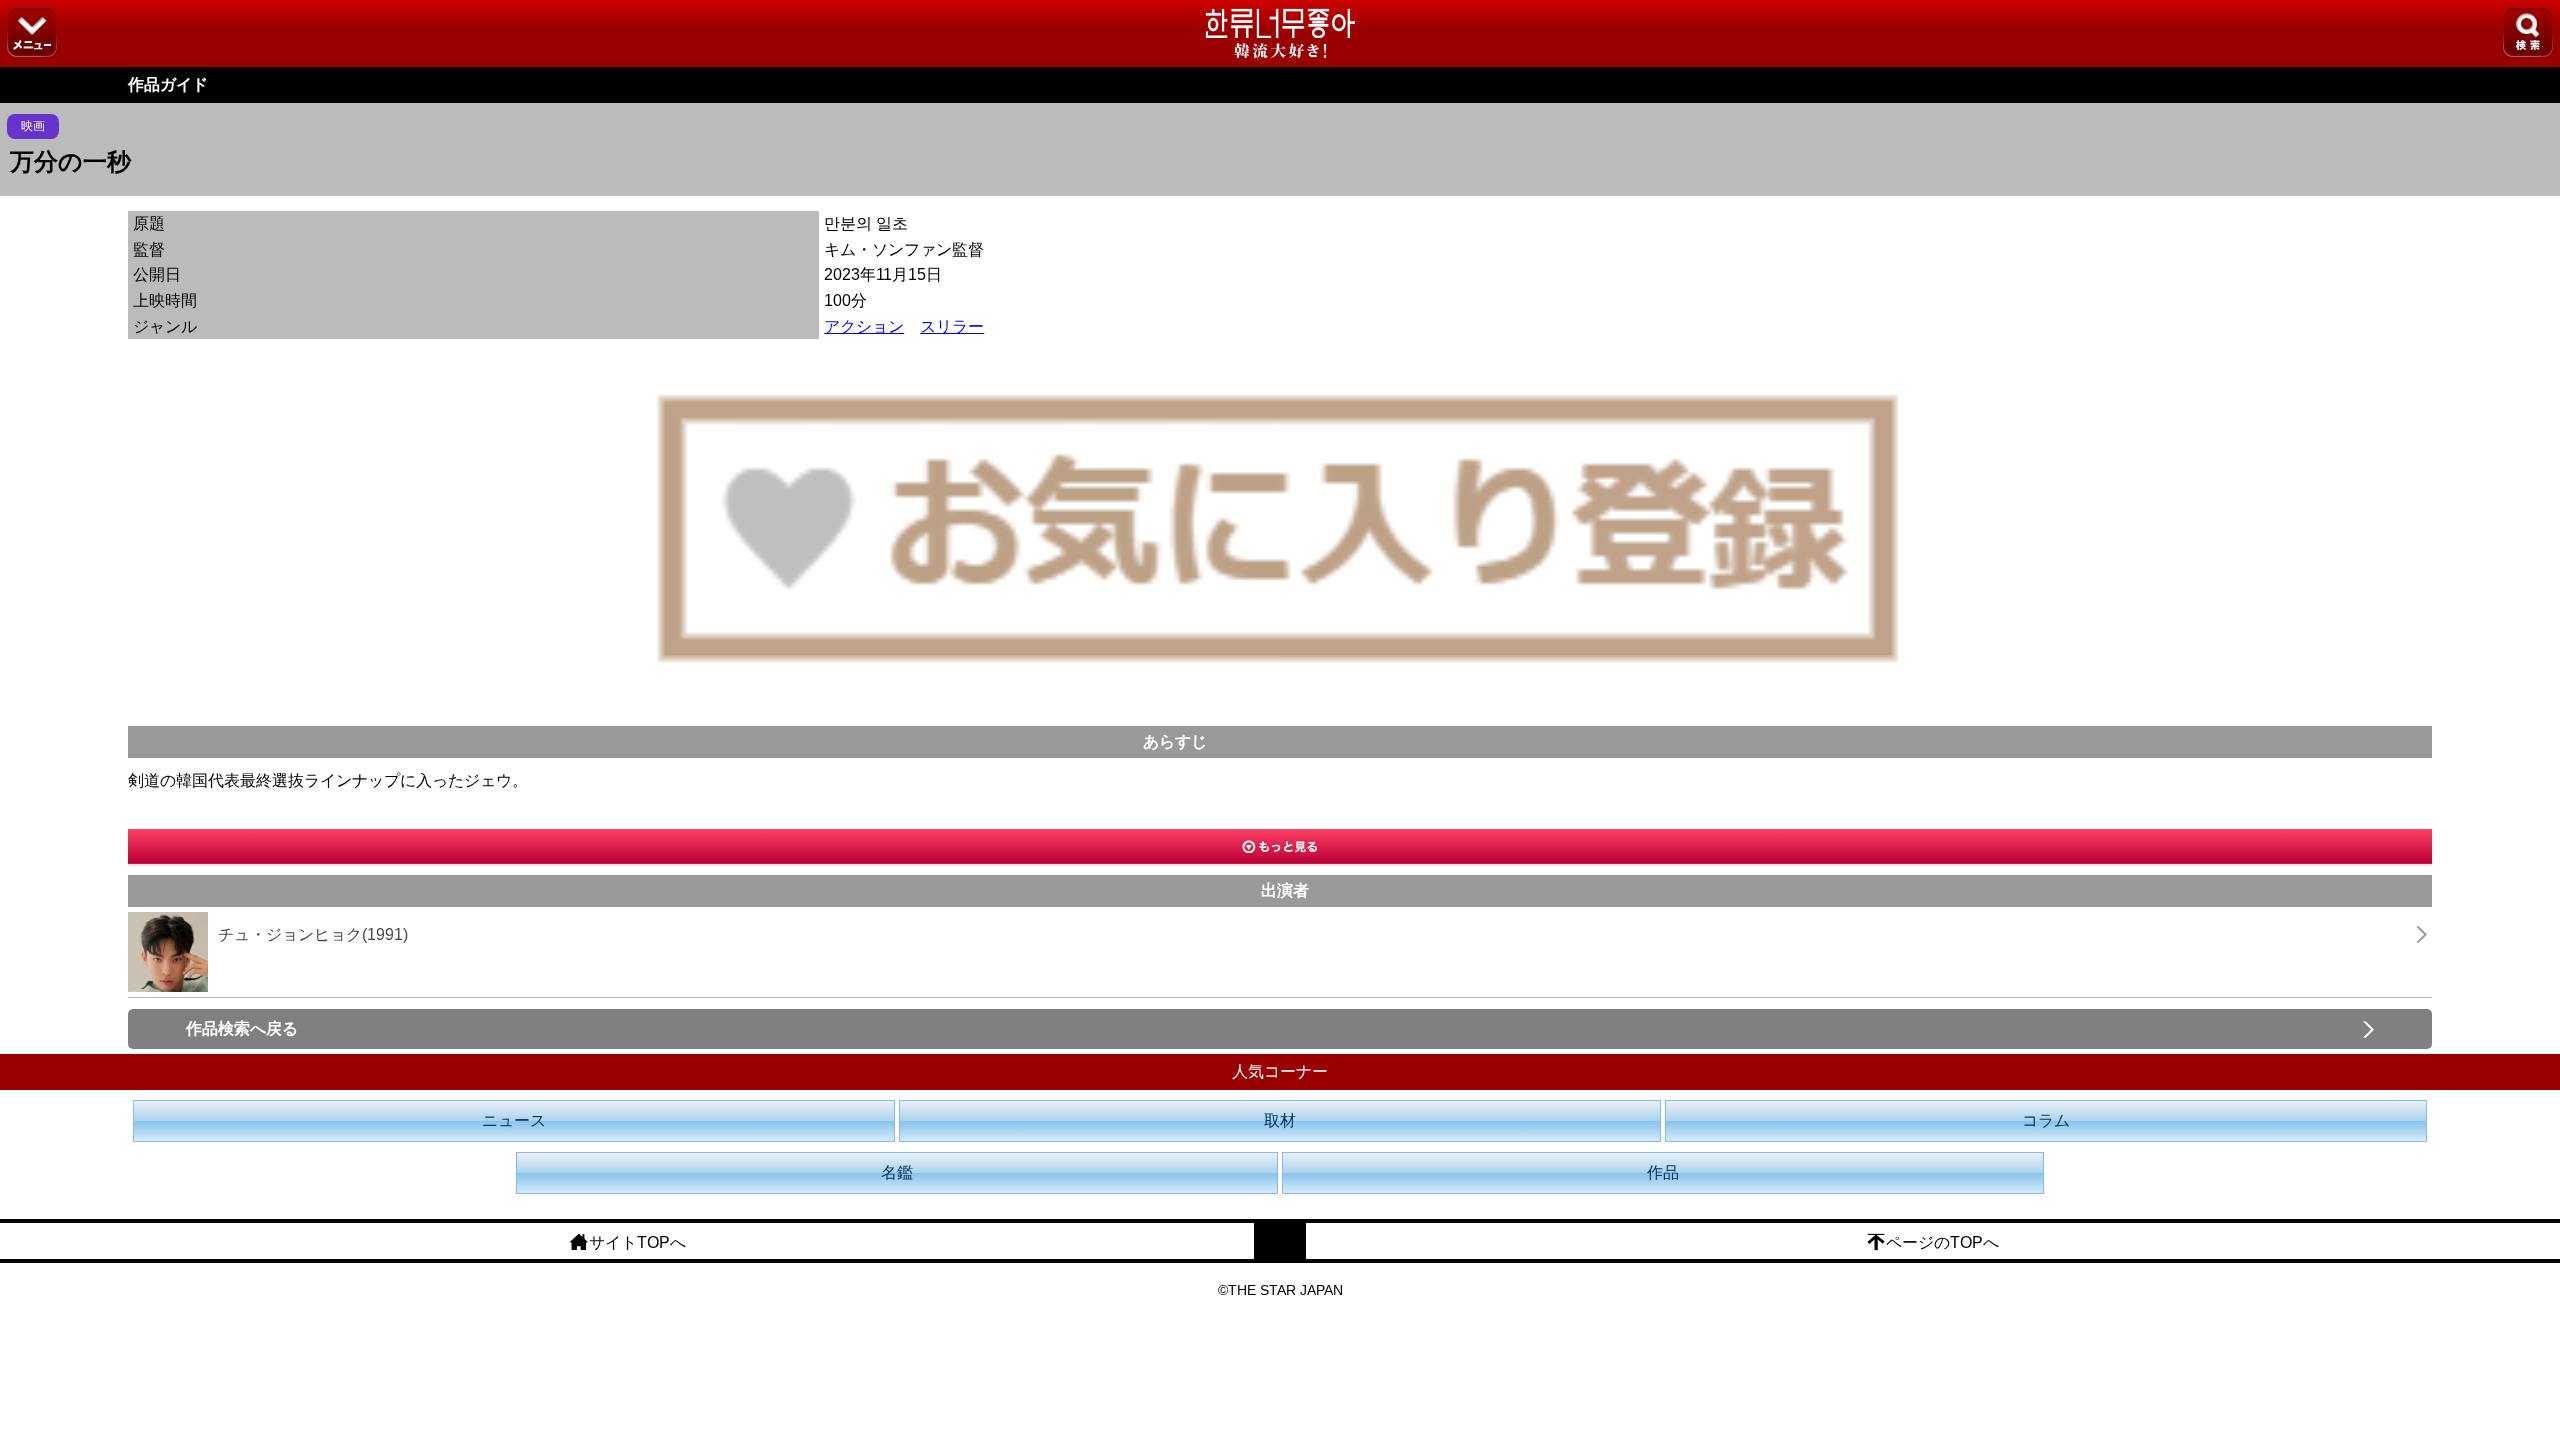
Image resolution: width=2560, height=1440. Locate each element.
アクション (864, 326)
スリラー (952, 326)
